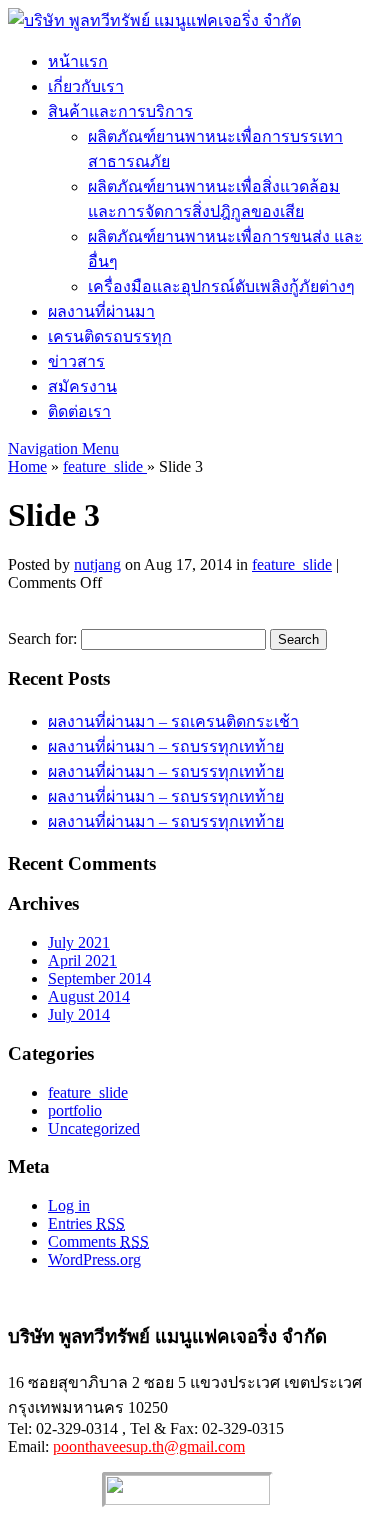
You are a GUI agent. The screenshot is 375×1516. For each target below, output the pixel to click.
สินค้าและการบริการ (120, 111)
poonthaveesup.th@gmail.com (149, 1446)
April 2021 (82, 960)
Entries (86, 1223)
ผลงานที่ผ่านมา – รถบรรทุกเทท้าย (166, 746)
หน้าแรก (78, 61)
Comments (98, 1241)
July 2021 (79, 942)
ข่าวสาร (76, 361)
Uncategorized (94, 1128)
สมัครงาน (82, 386)
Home (27, 466)
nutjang (97, 564)
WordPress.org (94, 1259)
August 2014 (89, 996)
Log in (69, 1205)
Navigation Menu (63, 448)
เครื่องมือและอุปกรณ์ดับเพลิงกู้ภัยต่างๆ (221, 286)
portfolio (75, 1110)
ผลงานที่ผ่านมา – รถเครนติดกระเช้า (173, 721)
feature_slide (105, 466)
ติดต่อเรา (79, 411)
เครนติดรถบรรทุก (110, 336)
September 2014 (99, 978)
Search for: (42, 638)
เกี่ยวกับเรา (86, 86)
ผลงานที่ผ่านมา (101, 311)
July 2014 (79, 1014)
